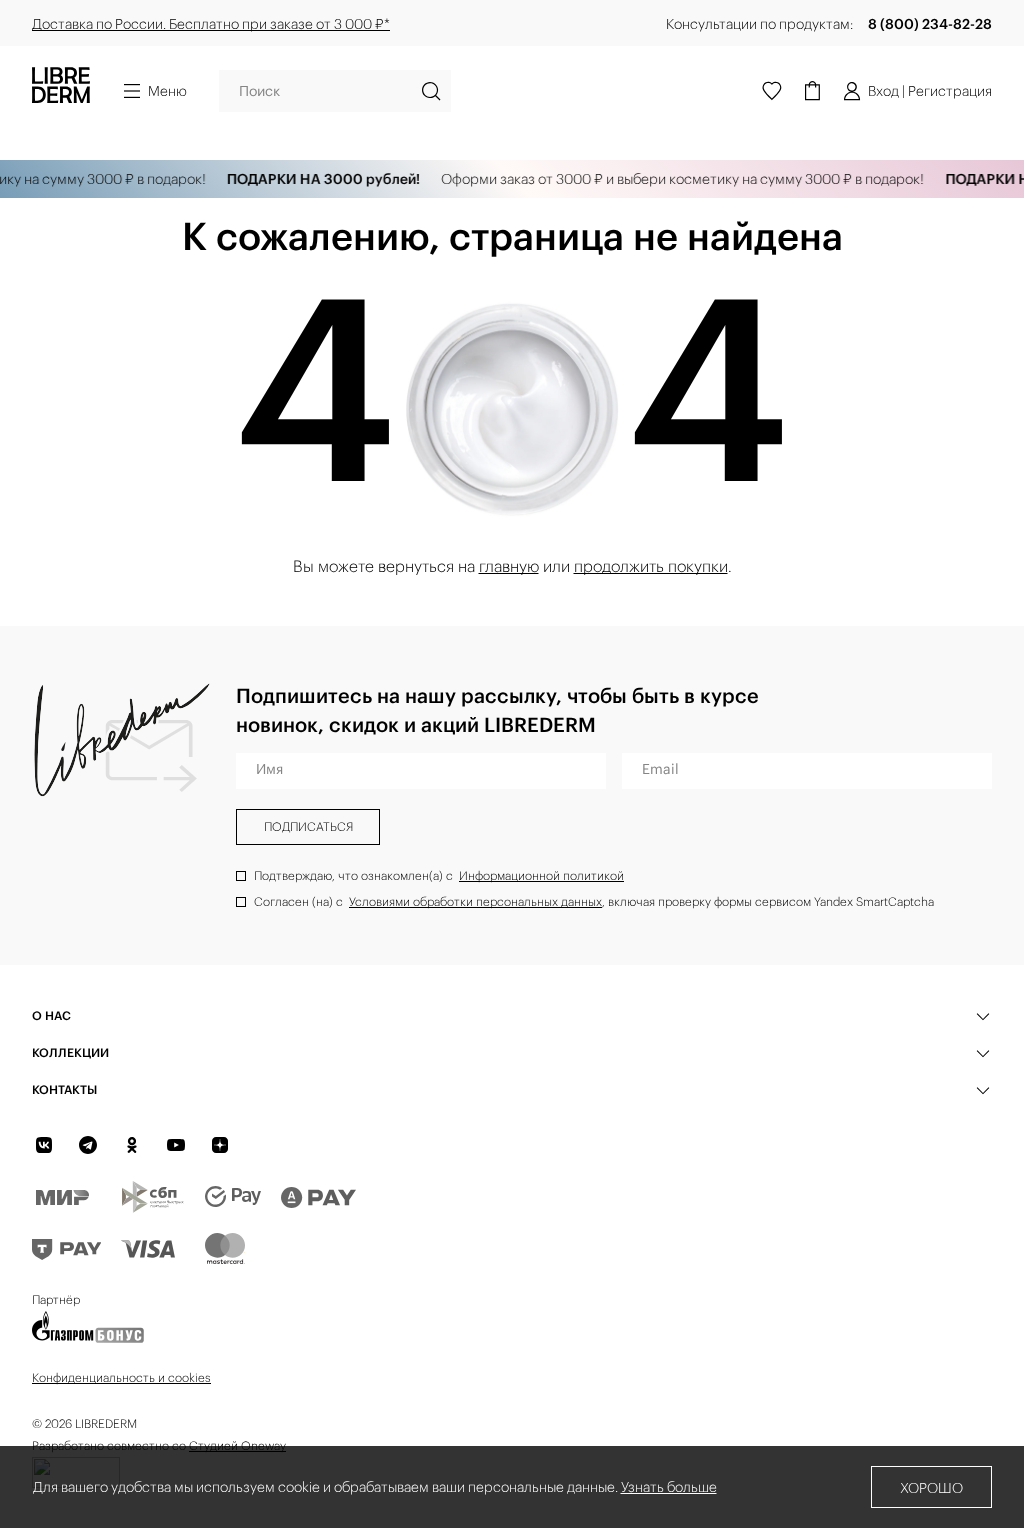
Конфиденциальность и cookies (121, 1377)
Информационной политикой (541, 875)
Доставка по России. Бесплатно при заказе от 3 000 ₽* (211, 24)
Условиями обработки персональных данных (475, 901)
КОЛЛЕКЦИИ (70, 1052)
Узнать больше (669, 1487)
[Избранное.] (772, 91)
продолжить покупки (651, 566)
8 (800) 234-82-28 (930, 24)
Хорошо (931, 1488)
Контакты (64, 1089)
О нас (51, 1015)
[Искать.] (431, 91)
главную (509, 566)
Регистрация (950, 91)
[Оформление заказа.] (812, 91)
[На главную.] (61, 91)
